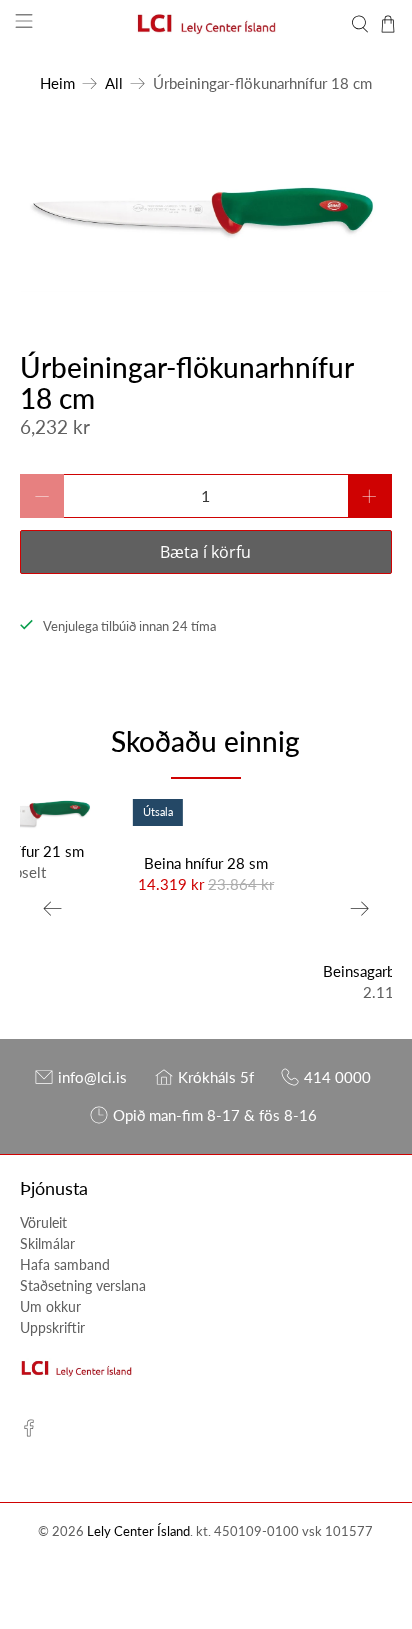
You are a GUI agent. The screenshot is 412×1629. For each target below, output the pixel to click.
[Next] (360, 909)
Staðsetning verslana (83, 1285)
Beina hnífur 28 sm (206, 863)
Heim (57, 83)
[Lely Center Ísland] (206, 24)
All (114, 83)
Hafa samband (65, 1264)
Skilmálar (47, 1243)
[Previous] (52, 909)
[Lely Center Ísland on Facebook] (29, 1431)
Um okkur (50, 1306)
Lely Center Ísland (138, 1531)
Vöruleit (43, 1222)
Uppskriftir (52, 1327)
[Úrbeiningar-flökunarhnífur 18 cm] (205, 215)
